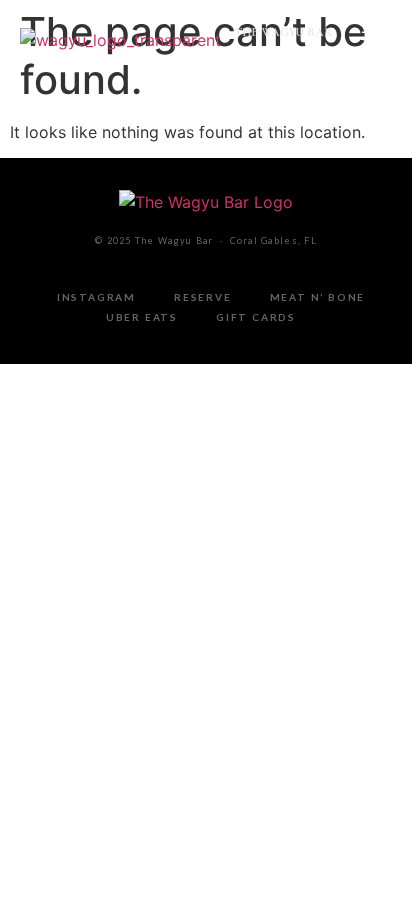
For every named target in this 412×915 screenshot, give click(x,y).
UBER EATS (142, 317)
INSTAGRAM (96, 297)
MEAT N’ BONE (318, 297)
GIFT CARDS (256, 317)
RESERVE (203, 297)
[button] (372, 39)
